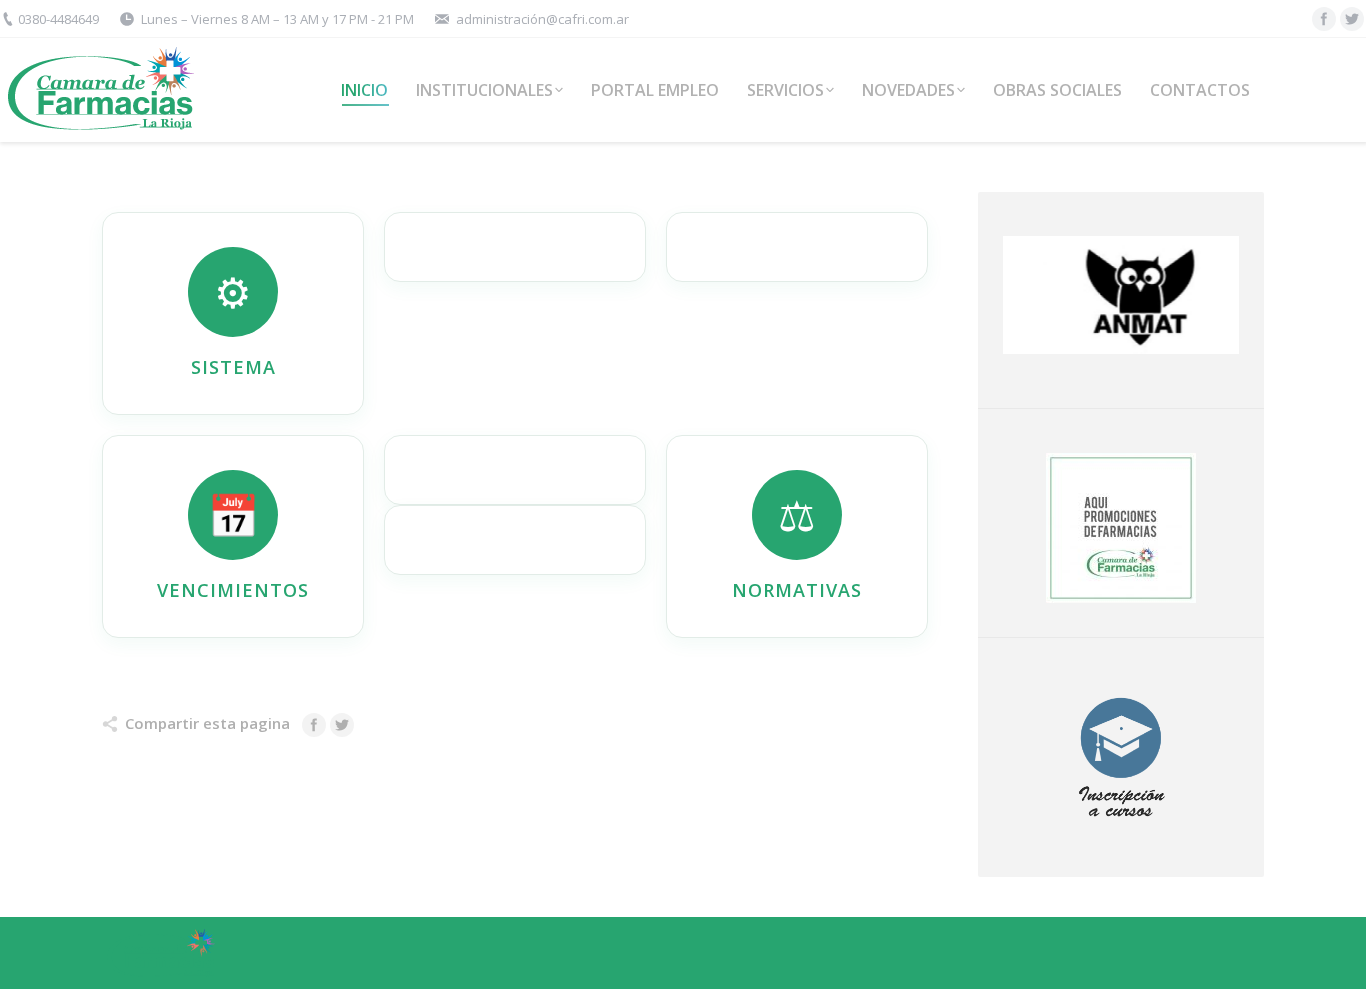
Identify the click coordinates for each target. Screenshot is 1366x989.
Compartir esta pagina (207, 723)
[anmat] (1122, 295)
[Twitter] (1352, 19)
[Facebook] (1324, 19)
